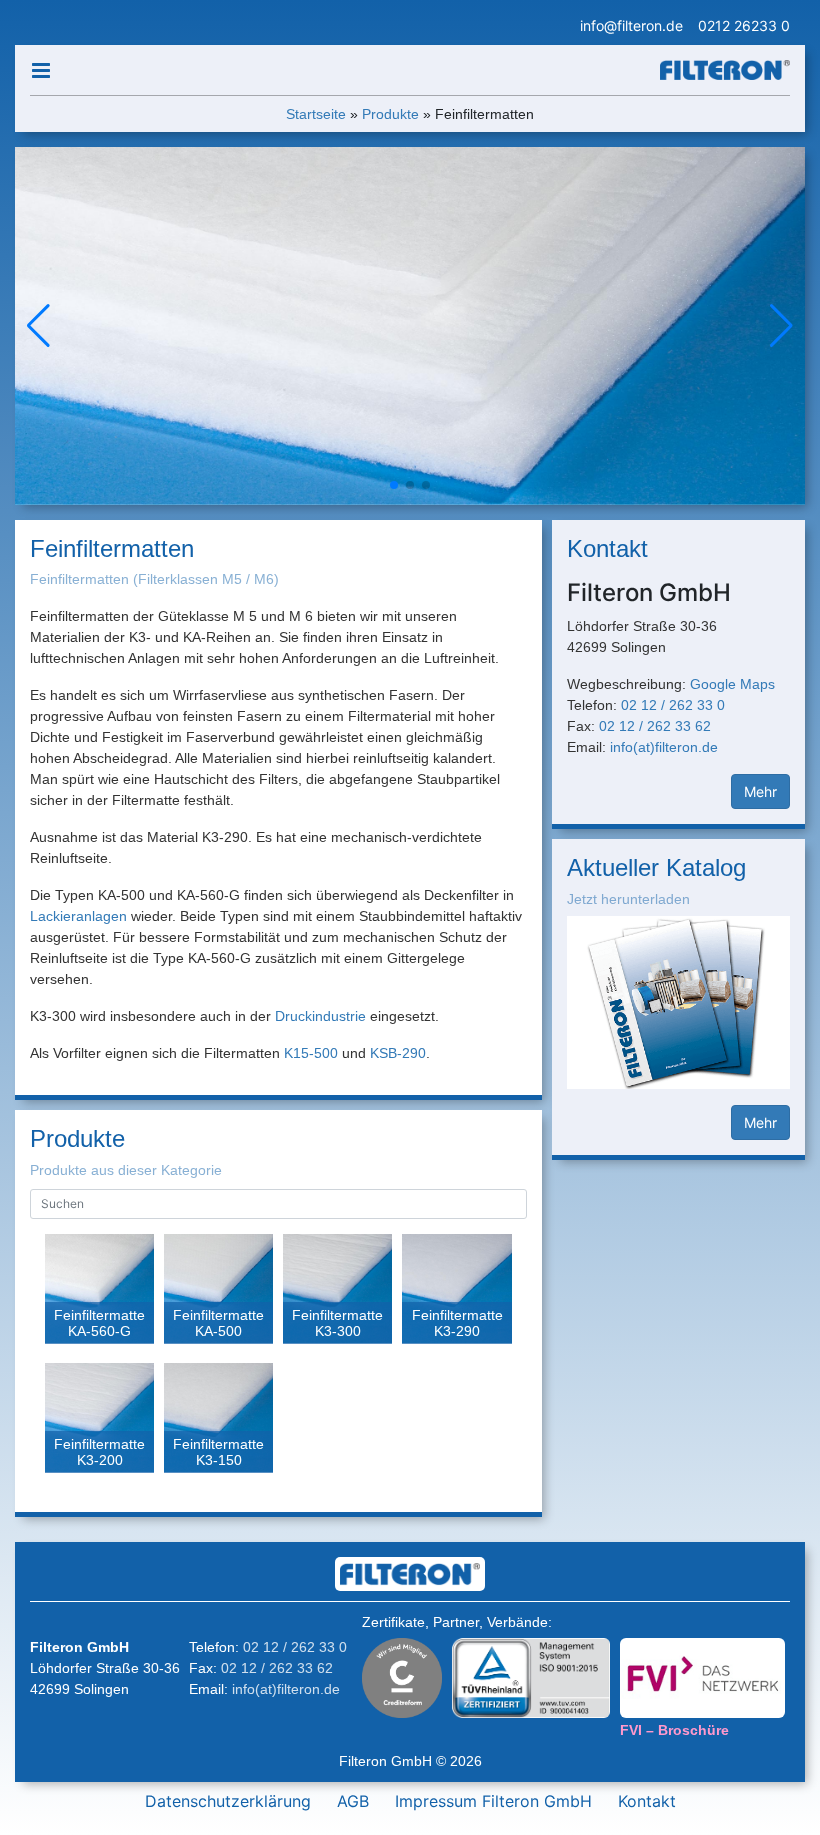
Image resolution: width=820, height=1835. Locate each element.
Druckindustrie (320, 1016)
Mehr (760, 791)
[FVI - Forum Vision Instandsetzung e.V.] (702, 1676)
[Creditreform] (402, 1675)
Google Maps (732, 684)
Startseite (316, 114)
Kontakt (647, 1801)
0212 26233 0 (744, 25)
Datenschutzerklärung (228, 1801)
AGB (353, 1801)
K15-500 (311, 1053)
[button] (781, 326)
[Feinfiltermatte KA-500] (218, 1292)
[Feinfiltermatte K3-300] (337, 1292)
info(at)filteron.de (664, 747)
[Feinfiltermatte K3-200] (99, 1421)
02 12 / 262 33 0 (673, 705)
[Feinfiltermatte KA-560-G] (99, 1292)
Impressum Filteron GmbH (493, 1801)
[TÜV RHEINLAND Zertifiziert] (531, 1675)
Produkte (390, 114)
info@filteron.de (631, 25)
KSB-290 (398, 1053)
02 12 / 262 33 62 (655, 726)
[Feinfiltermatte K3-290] (456, 1292)
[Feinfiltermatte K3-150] (218, 1421)
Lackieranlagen (78, 916)
